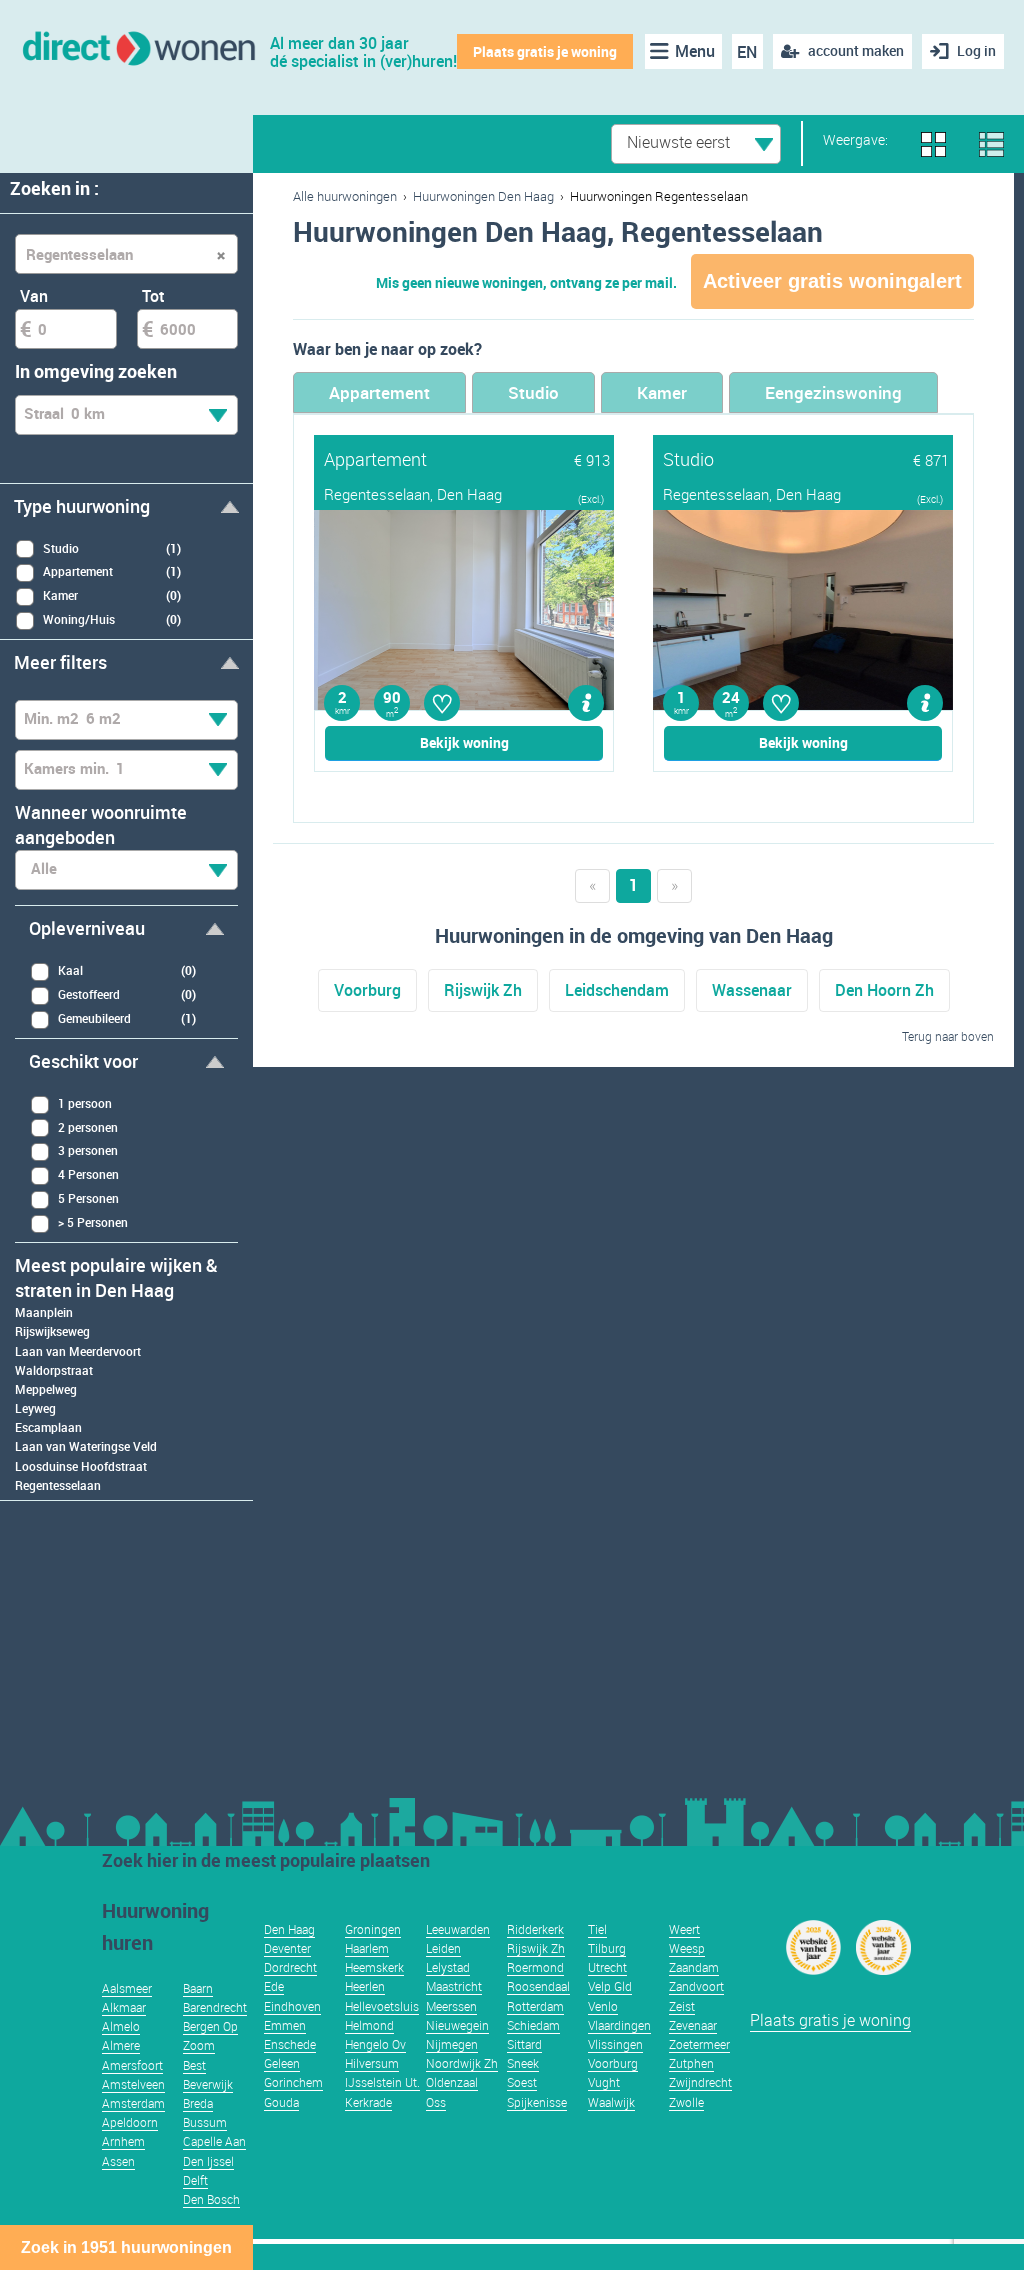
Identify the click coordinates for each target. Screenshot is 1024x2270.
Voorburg (367, 990)
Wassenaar (752, 990)
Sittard (524, 2044)
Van (34, 296)
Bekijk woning (464, 742)
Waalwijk (611, 2102)
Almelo (121, 2026)
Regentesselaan (58, 1485)
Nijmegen (452, 2044)
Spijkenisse (537, 2102)
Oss (436, 2102)
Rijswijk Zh (483, 990)
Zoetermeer (699, 2044)
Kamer (662, 392)
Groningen (373, 1929)
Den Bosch (211, 2199)
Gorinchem (293, 2082)
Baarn (198, 1988)
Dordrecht (290, 1967)
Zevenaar (693, 2025)
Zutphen (691, 2063)
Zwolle (686, 2102)
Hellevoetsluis (382, 2006)
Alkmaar (124, 2007)
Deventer (287, 1948)
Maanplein (44, 1312)
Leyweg (35, 1408)
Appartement (379, 392)
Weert (684, 1929)
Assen (118, 2161)
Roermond (535, 1967)
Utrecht (607, 1967)
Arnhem (123, 2141)
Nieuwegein (457, 2025)
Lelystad (448, 1967)
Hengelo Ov (375, 2044)
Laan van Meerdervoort (78, 1351)
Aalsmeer (127, 1988)
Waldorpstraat (54, 1370)
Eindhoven (292, 2006)
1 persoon (85, 1103)
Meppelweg (46, 1389)
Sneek (523, 2063)
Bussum (205, 2122)
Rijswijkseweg (52, 1331)
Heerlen (365, 1986)
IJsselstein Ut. (382, 2082)
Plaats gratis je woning (545, 51)
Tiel (597, 1929)
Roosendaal (538, 1986)
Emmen (285, 2025)
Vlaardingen (619, 2025)
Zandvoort (696, 1986)
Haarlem (367, 1948)
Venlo (603, 2006)
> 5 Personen (93, 1222)
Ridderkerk (535, 1929)
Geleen (282, 2063)
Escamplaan (48, 1427)
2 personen (88, 1127)
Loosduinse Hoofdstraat (81, 1466)
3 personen (88, 1150)
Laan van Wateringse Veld (86, 1446)
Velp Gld (610, 1986)
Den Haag (289, 1929)
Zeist (682, 2006)
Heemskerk (374, 1967)
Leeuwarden (458, 1929)
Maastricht (454, 1986)
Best (194, 2065)
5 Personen (88, 1198)
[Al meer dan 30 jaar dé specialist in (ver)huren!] (137, 46)
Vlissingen (615, 2044)
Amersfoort (132, 2065)
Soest (522, 2082)
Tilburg (607, 1948)
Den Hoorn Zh (884, 990)
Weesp (687, 1948)
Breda (198, 2103)
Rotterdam (535, 2006)
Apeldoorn (130, 2122)
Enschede (290, 2044)
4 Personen (88, 1174)
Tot (153, 296)
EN (747, 52)
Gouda (281, 2102)
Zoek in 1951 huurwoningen (126, 2247)
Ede (274, 1986)
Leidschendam (617, 990)
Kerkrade (368, 2102)
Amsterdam (133, 2103)
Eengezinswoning (833, 392)
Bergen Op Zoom (210, 2035)
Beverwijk (208, 2084)
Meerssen (451, 2006)
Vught (604, 2082)
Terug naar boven (948, 1036)
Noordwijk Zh (462, 2063)
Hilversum (372, 2063)
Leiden (443, 1948)
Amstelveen (133, 2084)
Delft (195, 2180)
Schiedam (533, 2025)
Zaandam (694, 1967)
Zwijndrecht (700, 2082)
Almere (121, 2045)
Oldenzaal (452, 2082)
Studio (533, 392)
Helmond (369, 2025)
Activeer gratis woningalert (832, 281)
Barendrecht (215, 2007)
